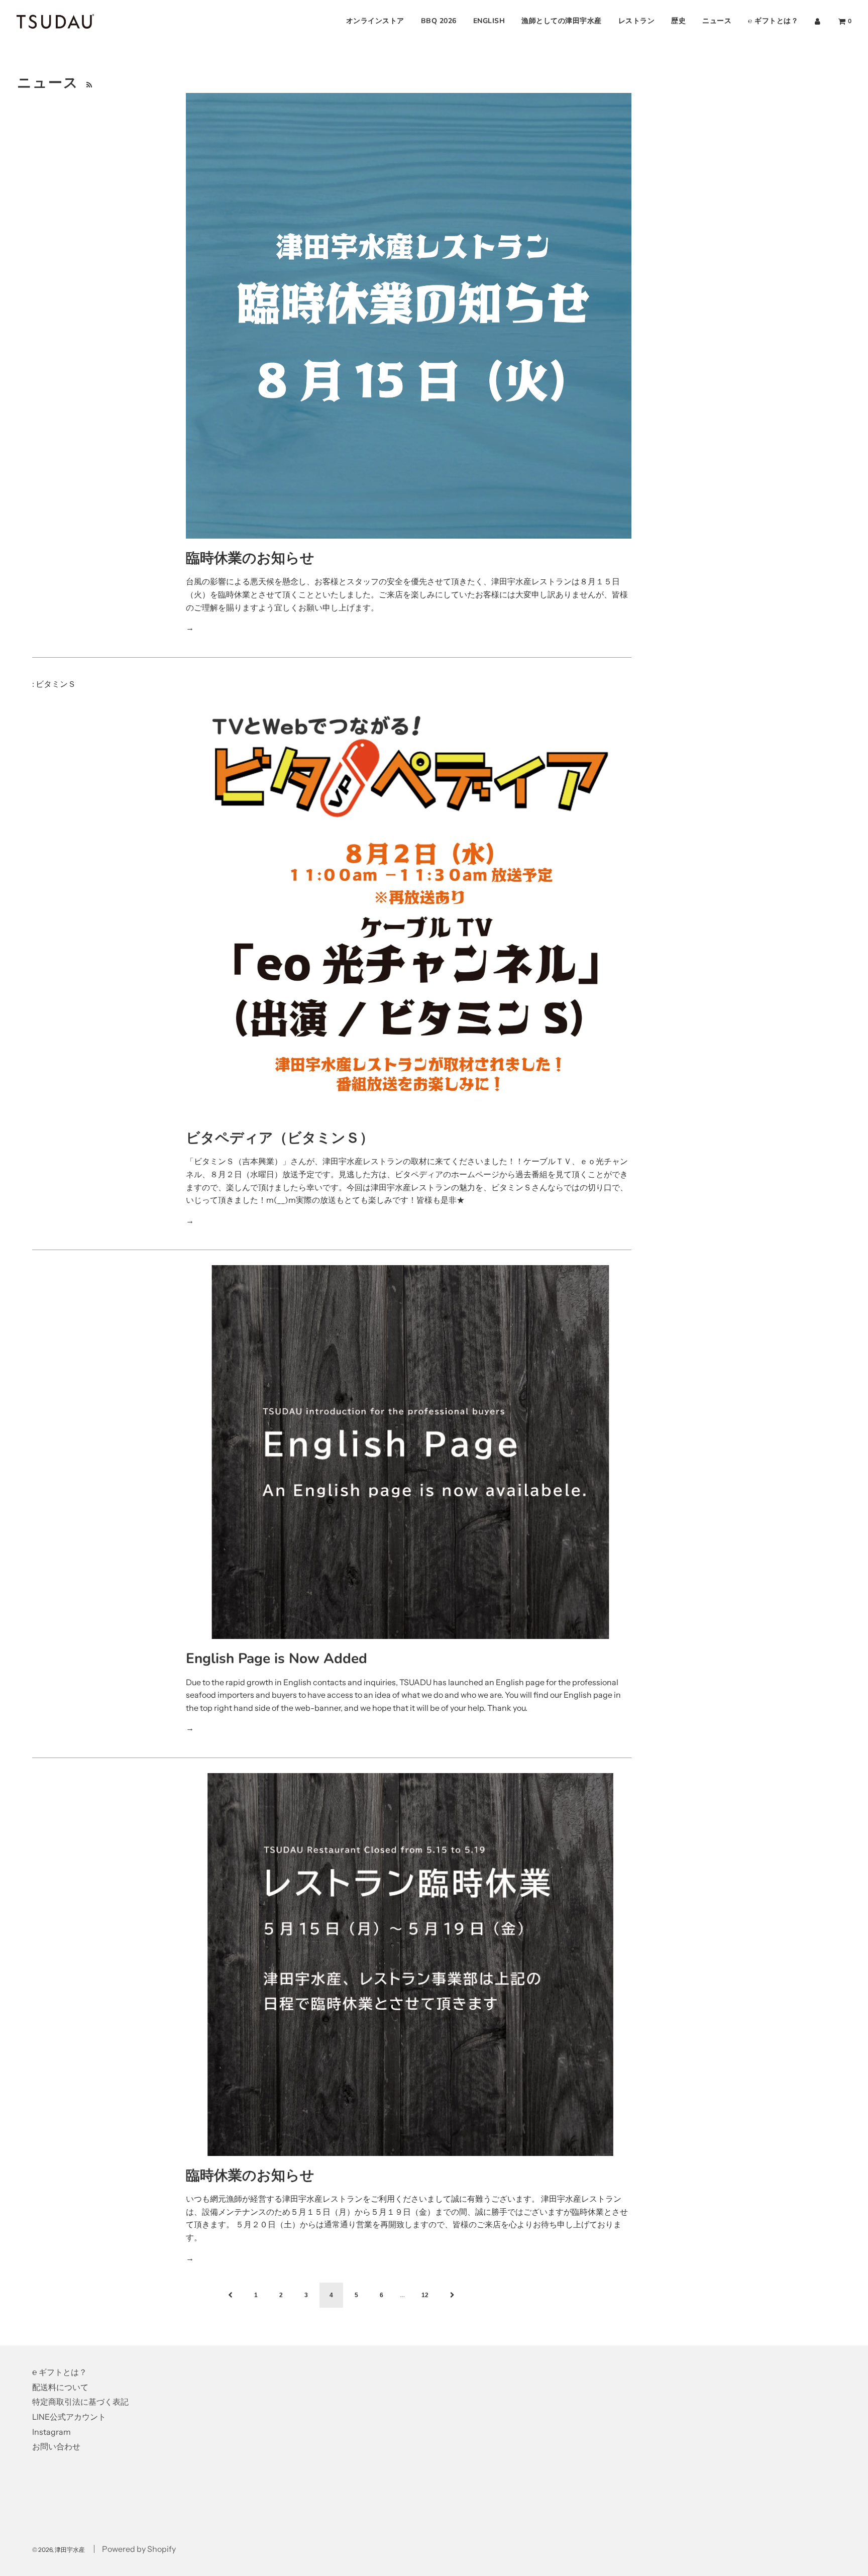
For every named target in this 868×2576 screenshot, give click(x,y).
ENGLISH (489, 21)
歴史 (678, 21)
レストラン (637, 21)
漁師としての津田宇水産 (562, 21)
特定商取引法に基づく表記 (80, 2402)
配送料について (60, 2387)
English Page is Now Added (277, 1659)
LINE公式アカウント (69, 2417)
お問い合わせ (56, 2446)
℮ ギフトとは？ (773, 21)
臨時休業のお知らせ (250, 558)
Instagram (51, 2432)
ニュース (717, 21)
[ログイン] (818, 21)
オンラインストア (375, 21)
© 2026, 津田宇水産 (59, 2550)
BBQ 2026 (439, 21)
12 (425, 2295)
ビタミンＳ (56, 684)
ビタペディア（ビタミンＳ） (280, 1138)
